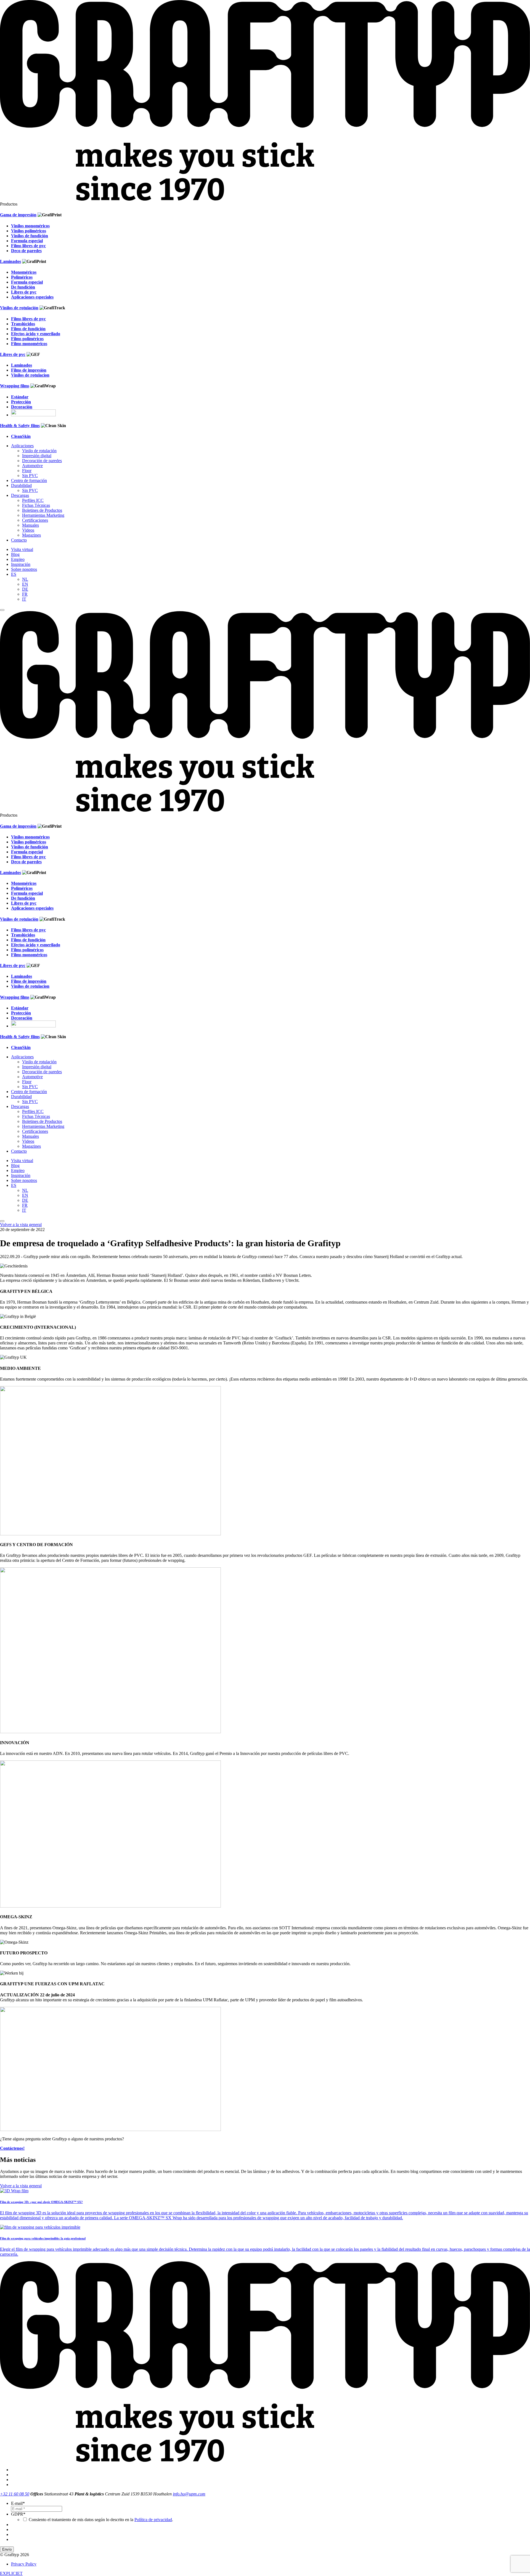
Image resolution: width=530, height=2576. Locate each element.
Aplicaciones (22, 446)
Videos (28, 530)
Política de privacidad (153, 2520)
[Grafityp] (265, 199)
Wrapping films (15, 386)
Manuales (31, 525)
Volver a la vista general (21, 1225)
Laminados (10, 261)
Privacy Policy (24, 2564)
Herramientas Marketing (43, 515)
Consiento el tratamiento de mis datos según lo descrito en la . (101, 2520)
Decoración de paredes (42, 461)
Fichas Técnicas (36, 505)
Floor (27, 471)
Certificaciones (35, 520)
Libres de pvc (13, 354)
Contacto (19, 540)
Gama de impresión (18, 215)
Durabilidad (21, 485)
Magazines (31, 535)
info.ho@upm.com (189, 2494)
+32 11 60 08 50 (15, 2494)
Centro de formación (29, 480)
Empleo (18, 559)
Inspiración (21, 564)
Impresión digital (37, 456)
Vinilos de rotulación (19, 308)
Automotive (32, 466)
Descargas (20, 495)
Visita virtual (22, 549)
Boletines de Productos (42, 510)
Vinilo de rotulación (39, 451)
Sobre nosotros (24, 569)
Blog (15, 554)
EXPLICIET (11, 2573)
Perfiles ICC (33, 500)
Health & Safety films (20, 426)
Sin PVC (30, 475)
